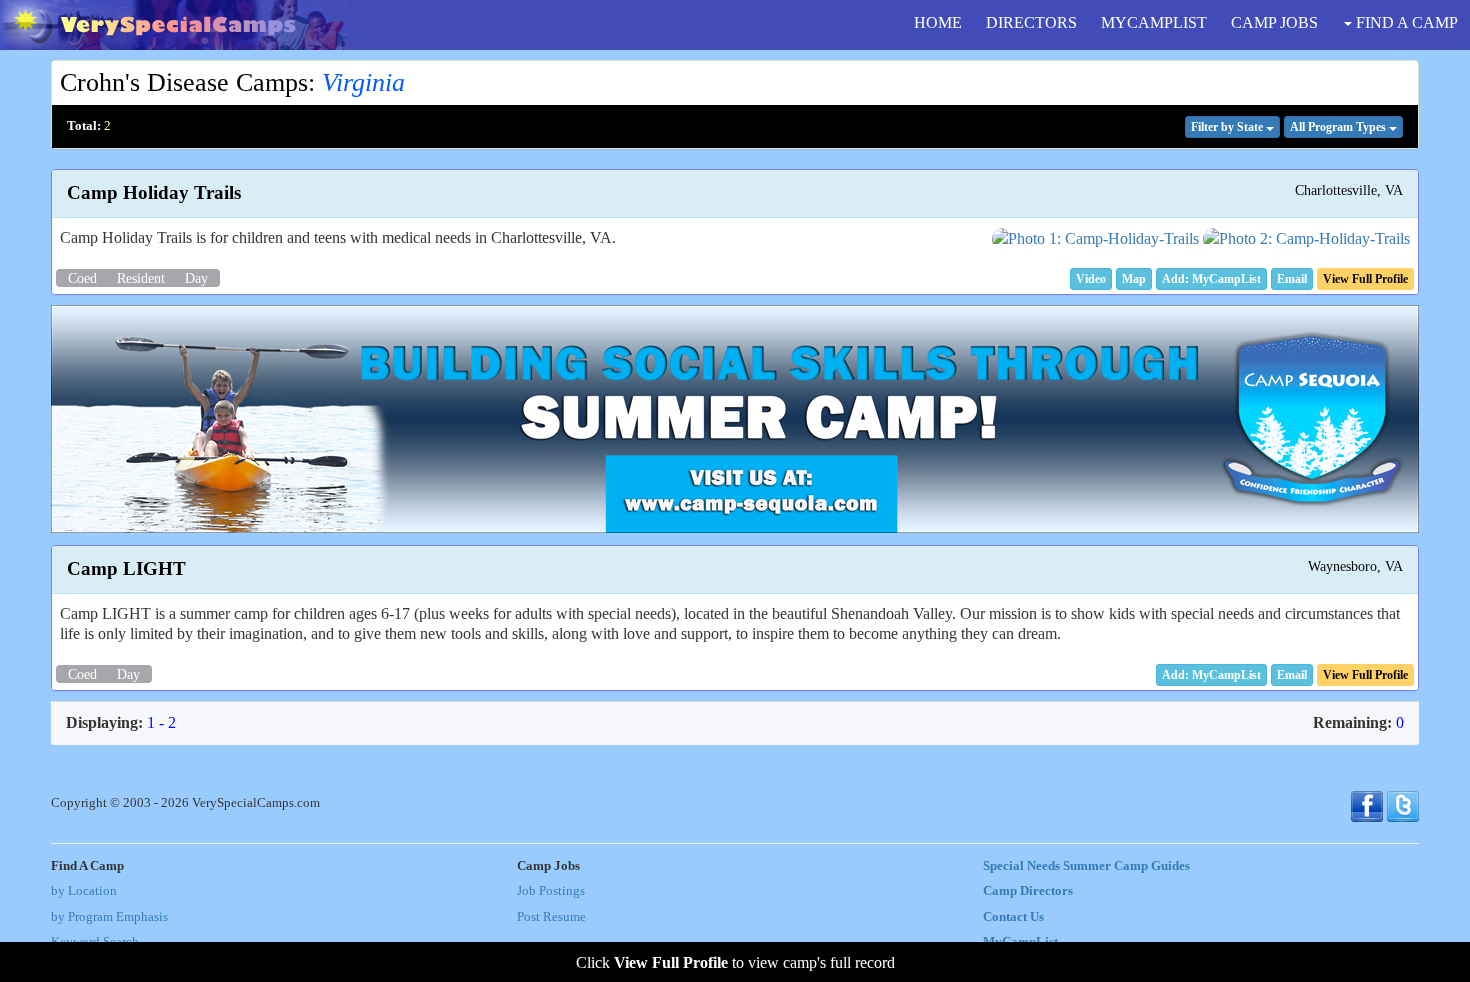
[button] (1091, 279)
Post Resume (551, 917)
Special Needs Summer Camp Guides (1086, 866)
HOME (938, 22)
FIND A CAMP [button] (1405, 22)
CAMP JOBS (1274, 22)
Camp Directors (1028, 891)
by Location (84, 891)
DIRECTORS (1031, 22)
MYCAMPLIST (1154, 22)
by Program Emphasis (109, 917)
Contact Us (1013, 917)
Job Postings (551, 891)
